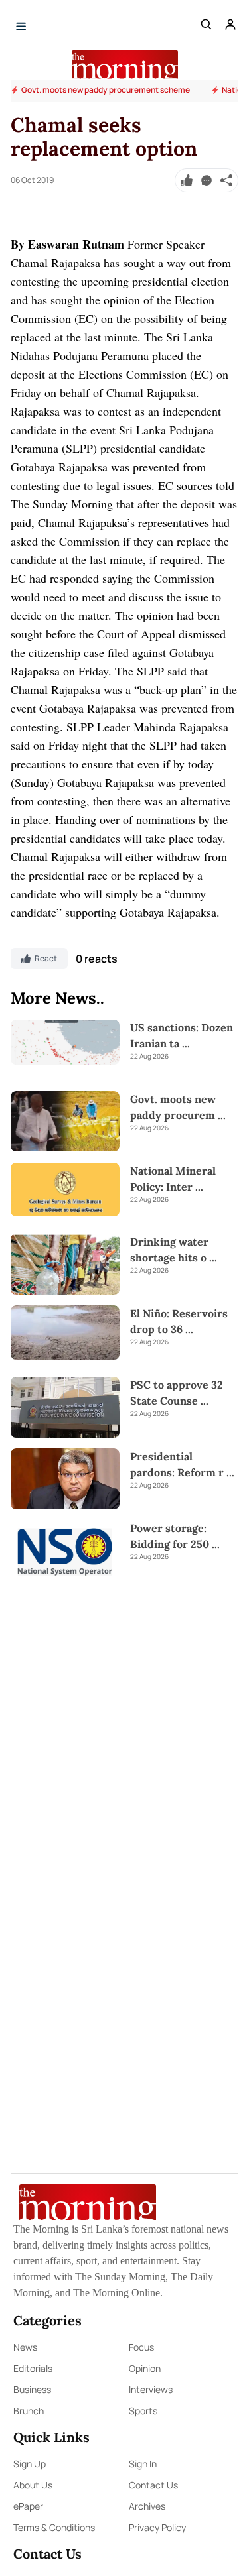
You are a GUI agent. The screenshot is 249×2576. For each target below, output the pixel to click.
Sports (143, 2411)
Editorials (33, 2368)
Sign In (143, 2464)
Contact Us (153, 2485)
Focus (141, 2347)
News (25, 2347)
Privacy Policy (157, 2527)
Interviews (151, 2389)
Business (32, 2389)
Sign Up (30, 2464)
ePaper (28, 2506)
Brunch (29, 2411)
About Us (33, 2485)
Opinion (145, 2368)
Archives (147, 2506)
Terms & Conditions (54, 2527)
